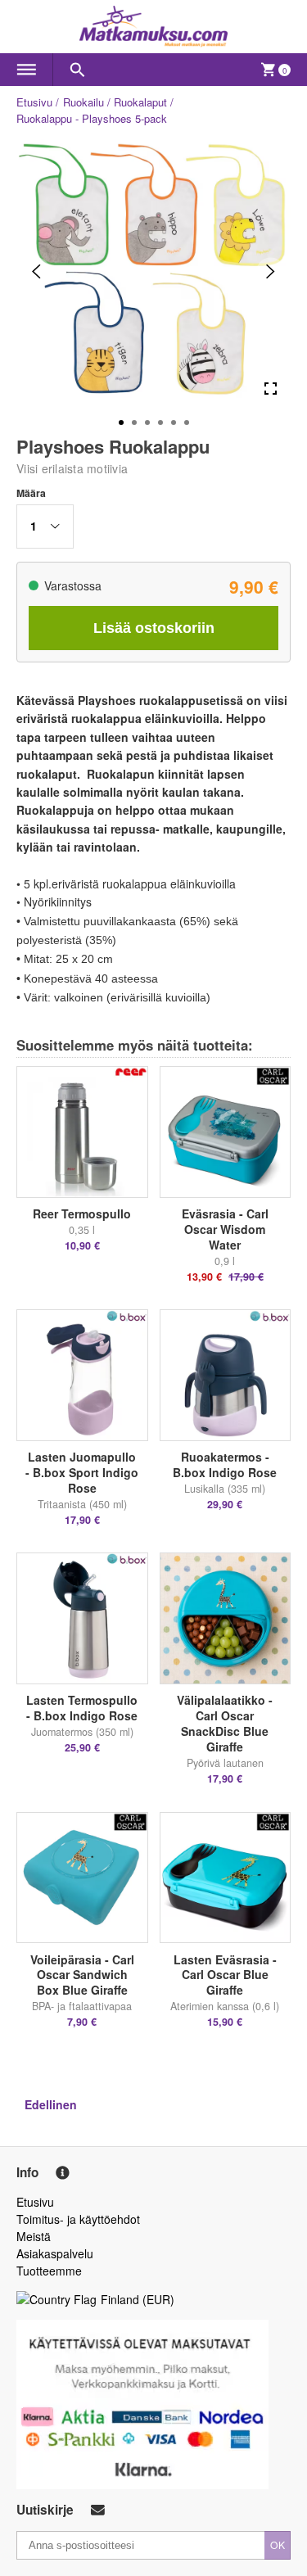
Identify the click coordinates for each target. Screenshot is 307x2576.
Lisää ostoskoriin (154, 628)
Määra (31, 493)
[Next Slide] (271, 271)
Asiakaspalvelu (55, 2253)
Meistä (34, 2236)
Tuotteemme (49, 2271)
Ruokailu (84, 102)
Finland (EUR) (138, 2299)
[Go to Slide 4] (160, 423)
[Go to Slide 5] (174, 423)
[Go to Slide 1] (121, 423)
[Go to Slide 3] (147, 423)
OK (278, 2544)
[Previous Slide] (36, 271)
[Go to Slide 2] (134, 423)
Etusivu (34, 102)
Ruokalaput (140, 102)
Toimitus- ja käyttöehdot (78, 2219)
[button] (45, 526)
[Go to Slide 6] (187, 423)
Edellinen (51, 2104)
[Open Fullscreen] (271, 389)
